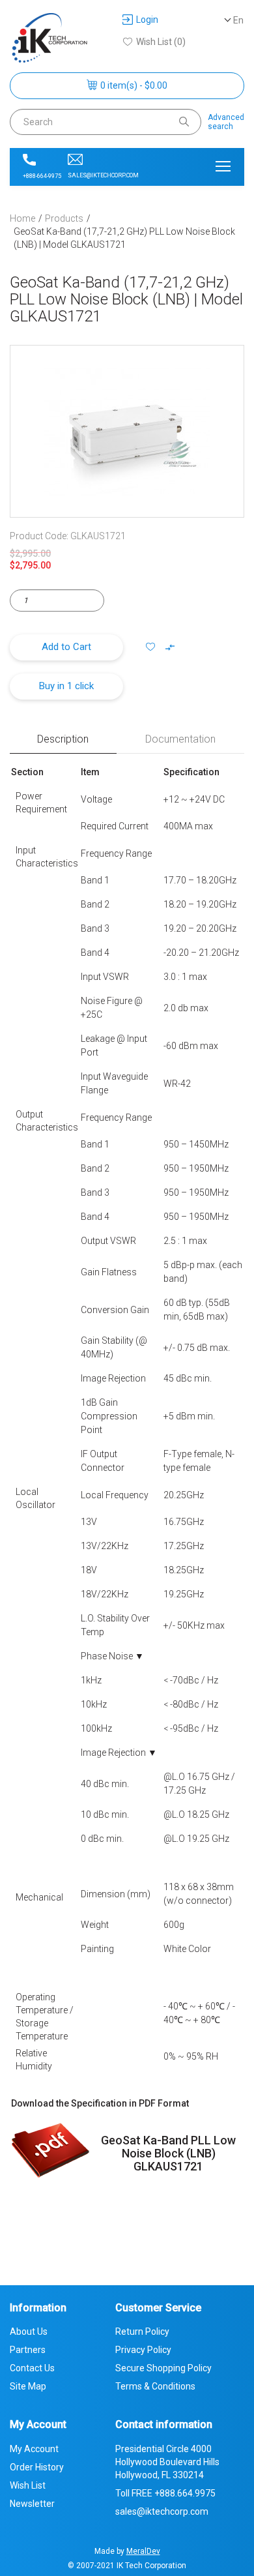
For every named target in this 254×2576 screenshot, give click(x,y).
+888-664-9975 (42, 176)
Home (22, 218)
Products (64, 218)
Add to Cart (66, 647)
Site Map (28, 2386)
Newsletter (32, 2504)
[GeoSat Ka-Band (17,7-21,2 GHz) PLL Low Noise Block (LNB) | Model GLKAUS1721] (127, 431)
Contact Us (32, 2368)
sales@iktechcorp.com (103, 175)
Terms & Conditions (155, 2386)
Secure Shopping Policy (163, 2368)
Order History (37, 2467)
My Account (34, 2449)
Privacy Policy (143, 2350)
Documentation (180, 739)
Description (63, 739)
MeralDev (143, 2551)
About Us (29, 2332)
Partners (28, 2350)
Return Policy (142, 2332)
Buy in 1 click (66, 686)
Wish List (28, 2485)
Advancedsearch (226, 122)
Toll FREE (165, 2493)
